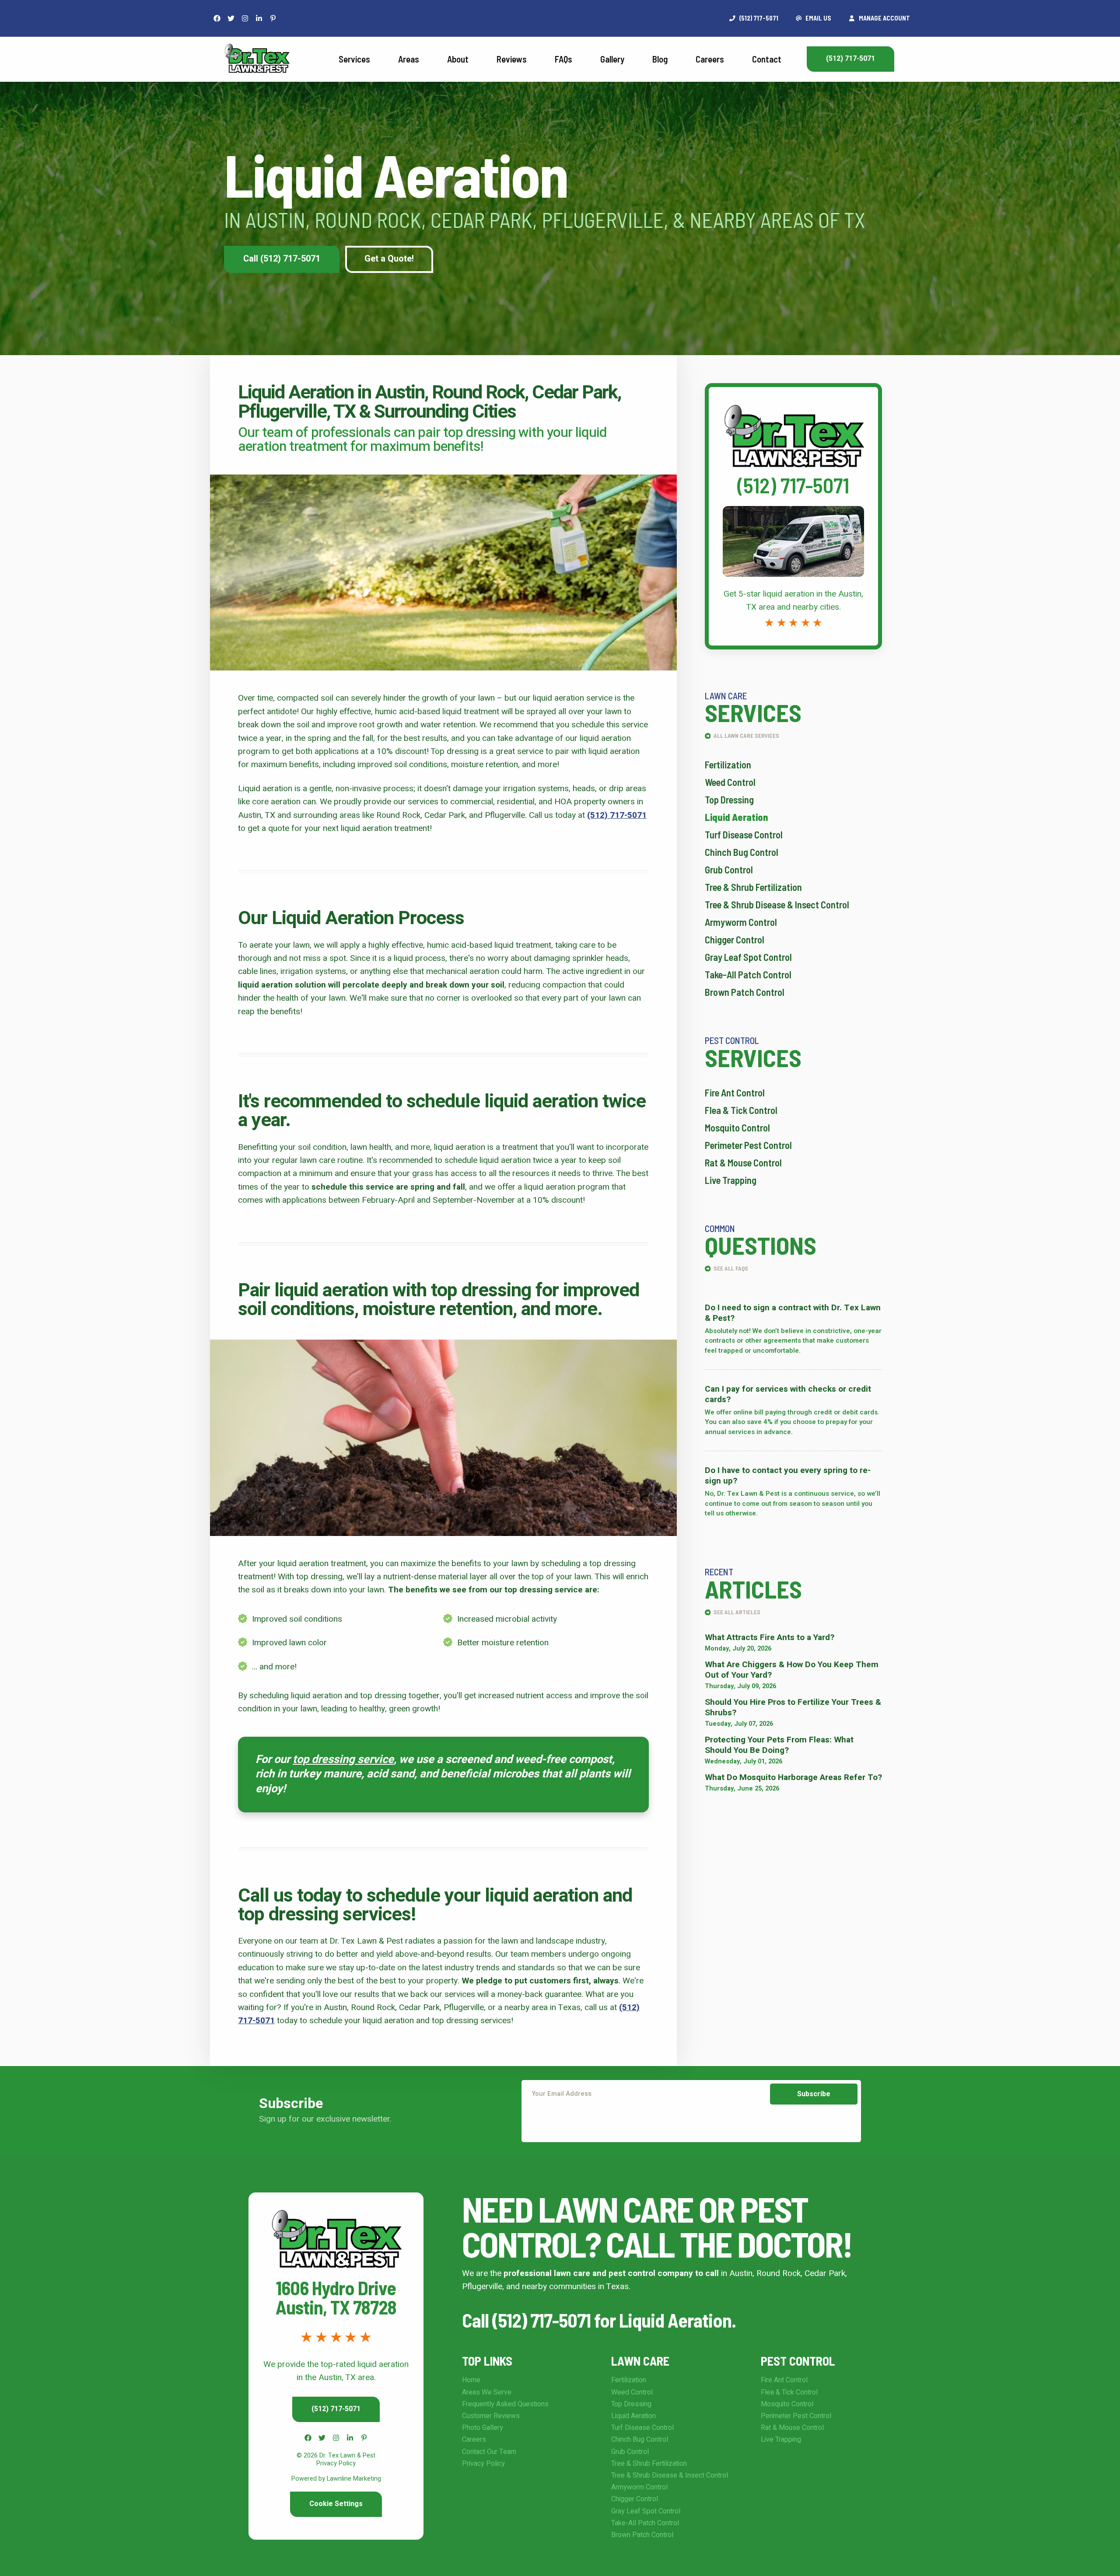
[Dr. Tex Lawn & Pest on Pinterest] (273, 18)
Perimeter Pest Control (748, 1145)
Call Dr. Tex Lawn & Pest (793, 394)
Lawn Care (640, 2361)
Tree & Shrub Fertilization (753, 887)
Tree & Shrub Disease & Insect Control (777, 904)
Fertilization (728, 764)
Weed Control (730, 782)
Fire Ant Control (735, 1093)
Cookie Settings (336, 2504)
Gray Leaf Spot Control (748, 957)
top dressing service (343, 1759)
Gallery (612, 59)
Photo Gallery (483, 2428)
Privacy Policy (483, 2464)
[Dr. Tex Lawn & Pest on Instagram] (245, 18)
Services (354, 59)
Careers (710, 59)
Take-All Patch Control (748, 974)
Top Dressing (729, 799)
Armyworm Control (741, 922)
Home (471, 2380)
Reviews (512, 59)
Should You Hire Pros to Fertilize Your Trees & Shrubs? (793, 1707)
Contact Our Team (489, 2452)
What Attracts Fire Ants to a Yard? (770, 1637)
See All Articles (736, 1612)
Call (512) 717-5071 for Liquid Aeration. (599, 2320)
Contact (767, 59)
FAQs (563, 59)
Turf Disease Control (744, 834)
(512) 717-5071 (850, 59)
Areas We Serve (487, 2392)
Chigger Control (735, 939)
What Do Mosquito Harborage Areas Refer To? (793, 1777)
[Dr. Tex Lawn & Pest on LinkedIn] (259, 18)
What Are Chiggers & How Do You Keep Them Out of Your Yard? (792, 1670)
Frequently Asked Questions (505, 2404)
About (458, 59)
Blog (660, 59)
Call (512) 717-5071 (282, 259)
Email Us (818, 18)
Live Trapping (731, 1180)
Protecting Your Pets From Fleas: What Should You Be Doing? (779, 1745)
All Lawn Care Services (746, 735)
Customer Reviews (491, 2416)
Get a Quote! (389, 259)
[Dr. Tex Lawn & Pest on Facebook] (217, 18)
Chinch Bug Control (742, 852)
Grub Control (729, 869)
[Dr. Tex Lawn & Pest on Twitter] (231, 18)
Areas (409, 59)
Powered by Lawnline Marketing (336, 2479)
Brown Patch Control (745, 992)
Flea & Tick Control (741, 1110)
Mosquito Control (737, 1127)
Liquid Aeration (736, 817)
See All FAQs (730, 1268)
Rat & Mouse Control (743, 1162)
